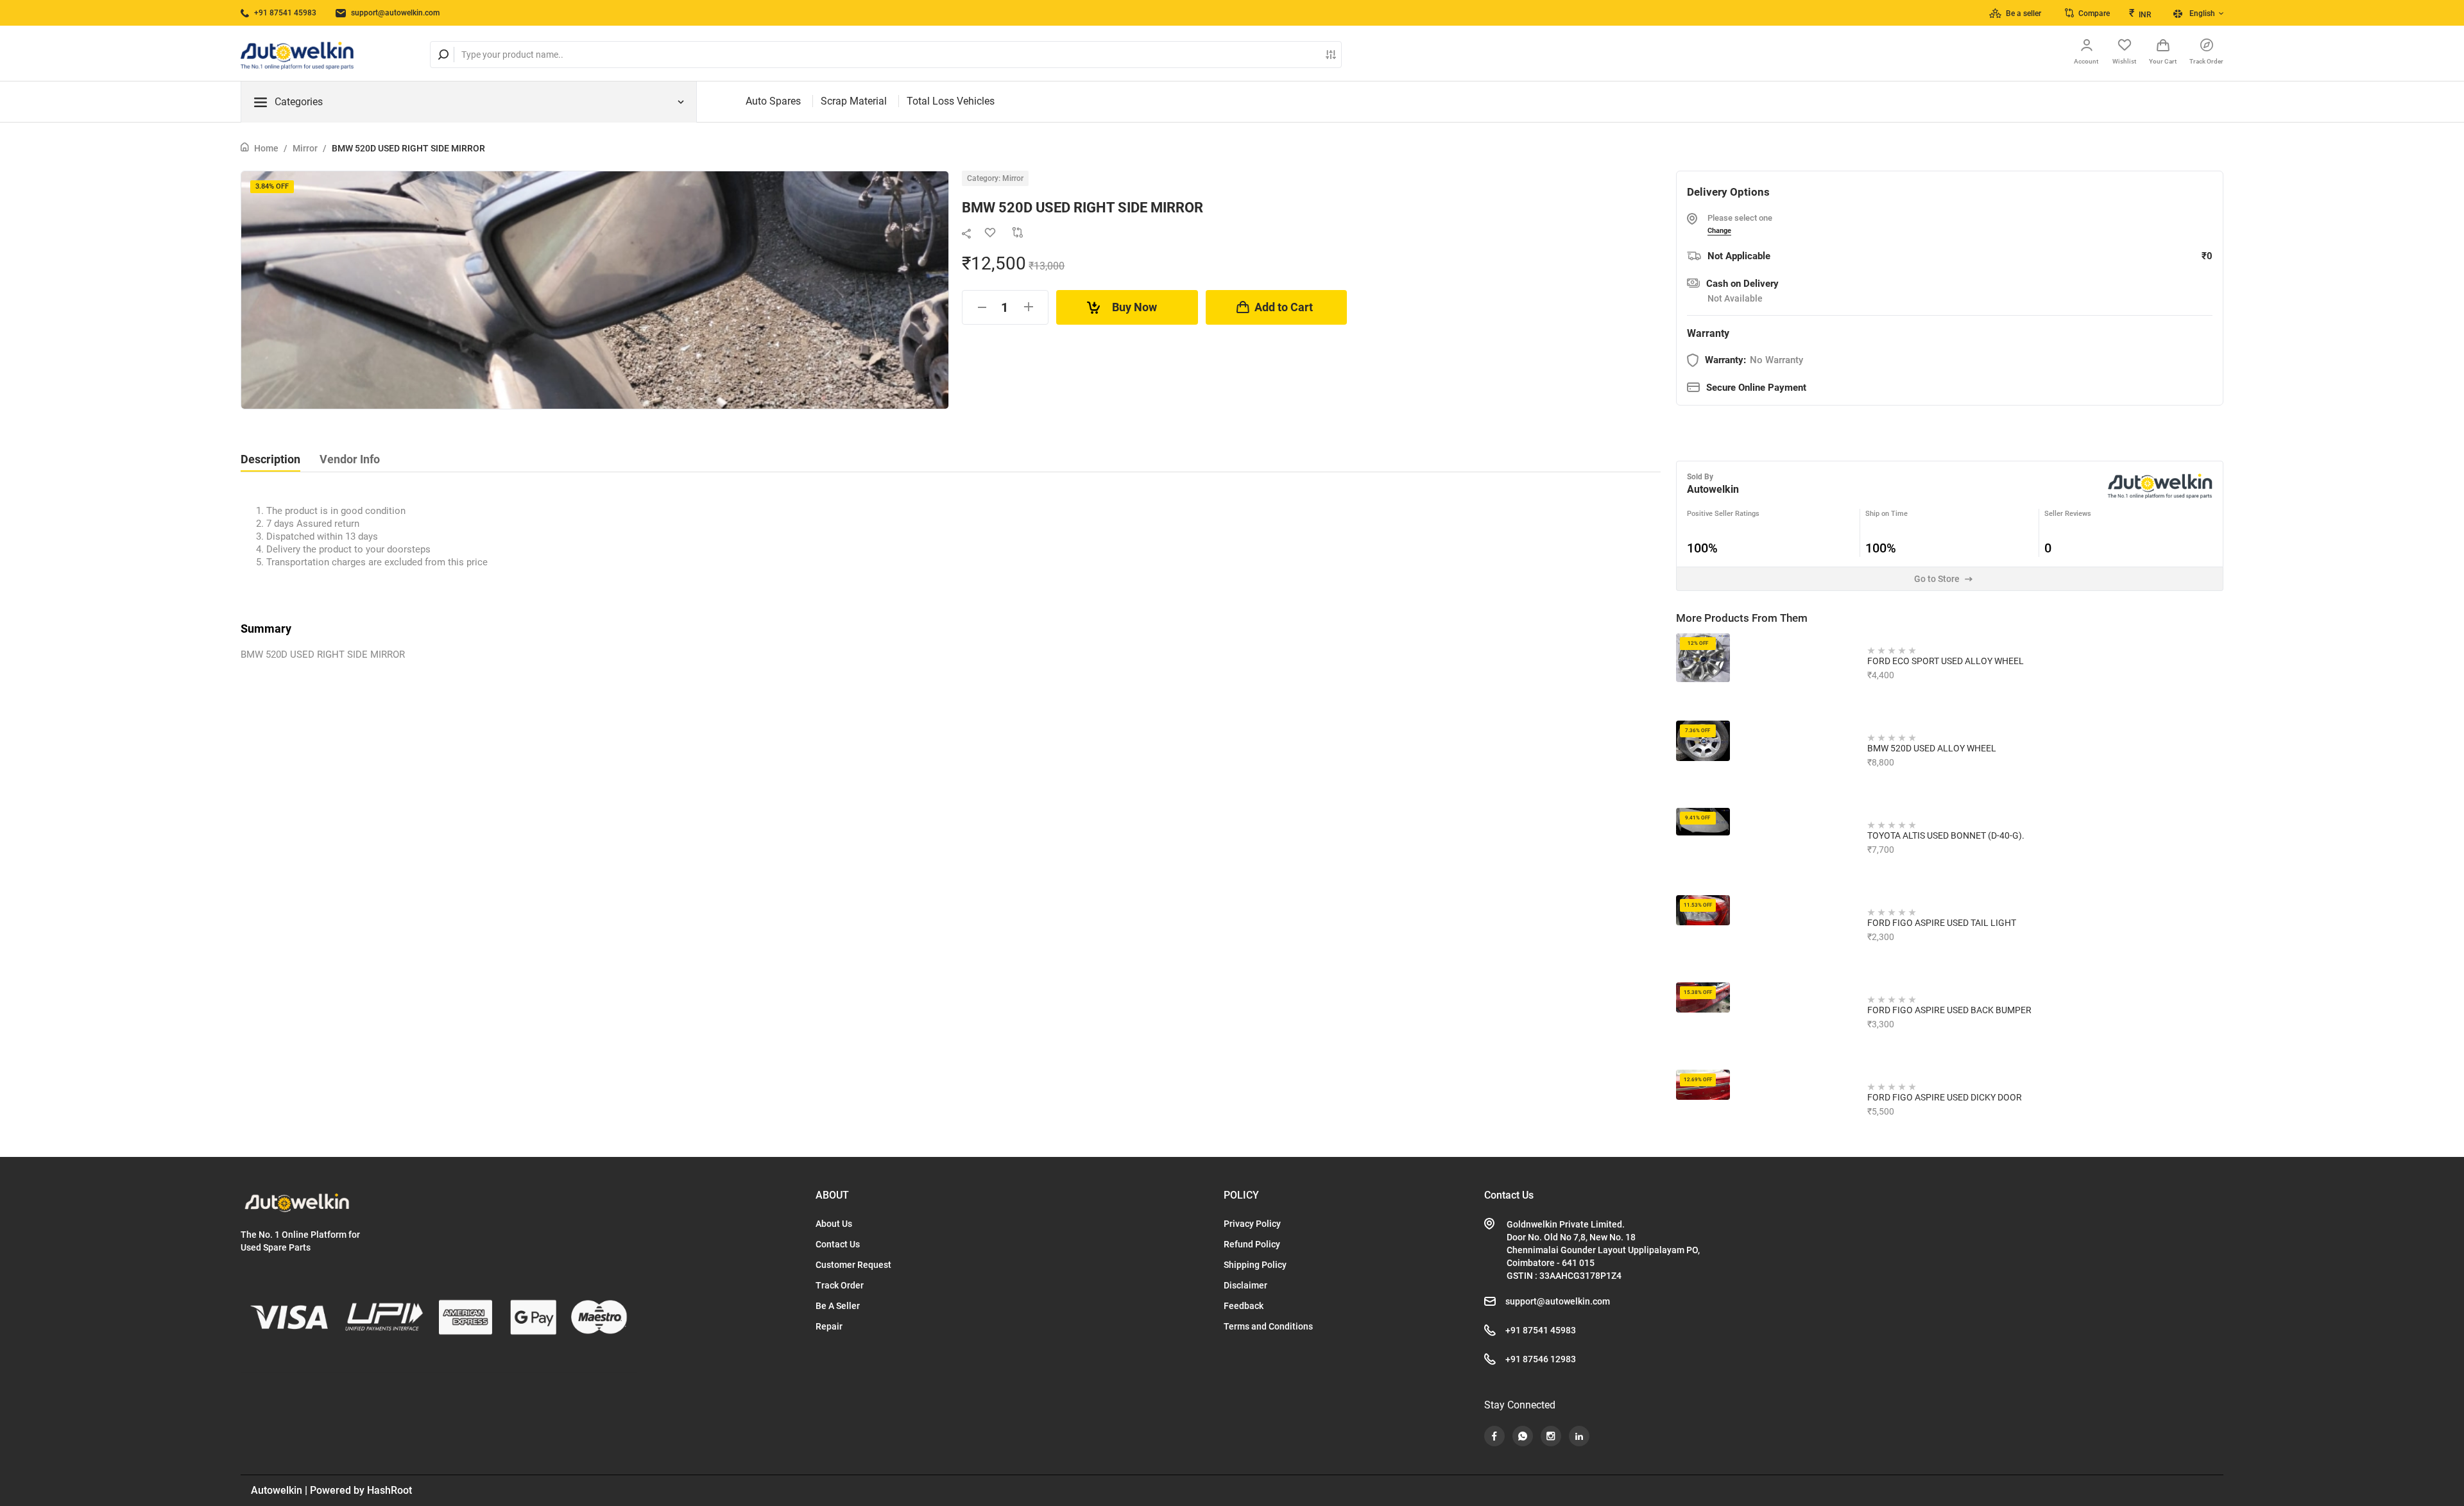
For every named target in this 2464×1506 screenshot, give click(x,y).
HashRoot (389, 1490)
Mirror (305, 148)
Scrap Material (854, 101)
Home (266, 148)
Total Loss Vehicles (951, 101)
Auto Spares (773, 101)
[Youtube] (1494, 1436)
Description (270, 459)
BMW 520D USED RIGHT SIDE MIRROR (408, 148)
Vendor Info (350, 459)
